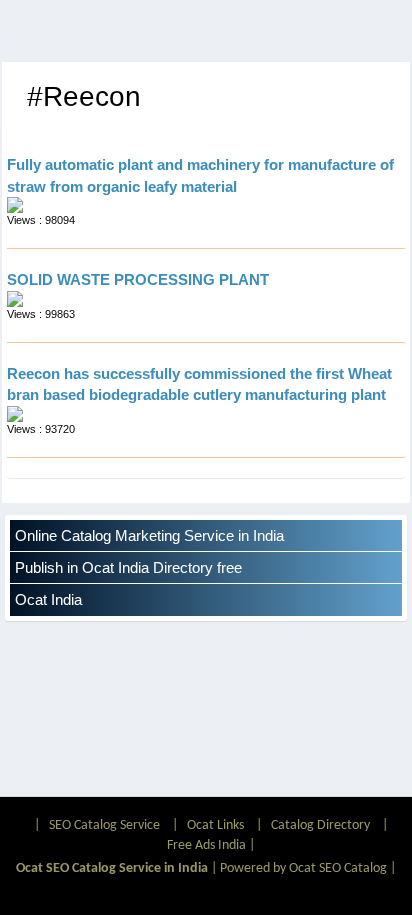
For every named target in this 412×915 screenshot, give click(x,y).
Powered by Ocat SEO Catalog (303, 868)
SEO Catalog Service (104, 825)
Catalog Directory (320, 825)
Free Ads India (206, 845)
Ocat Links (215, 825)
